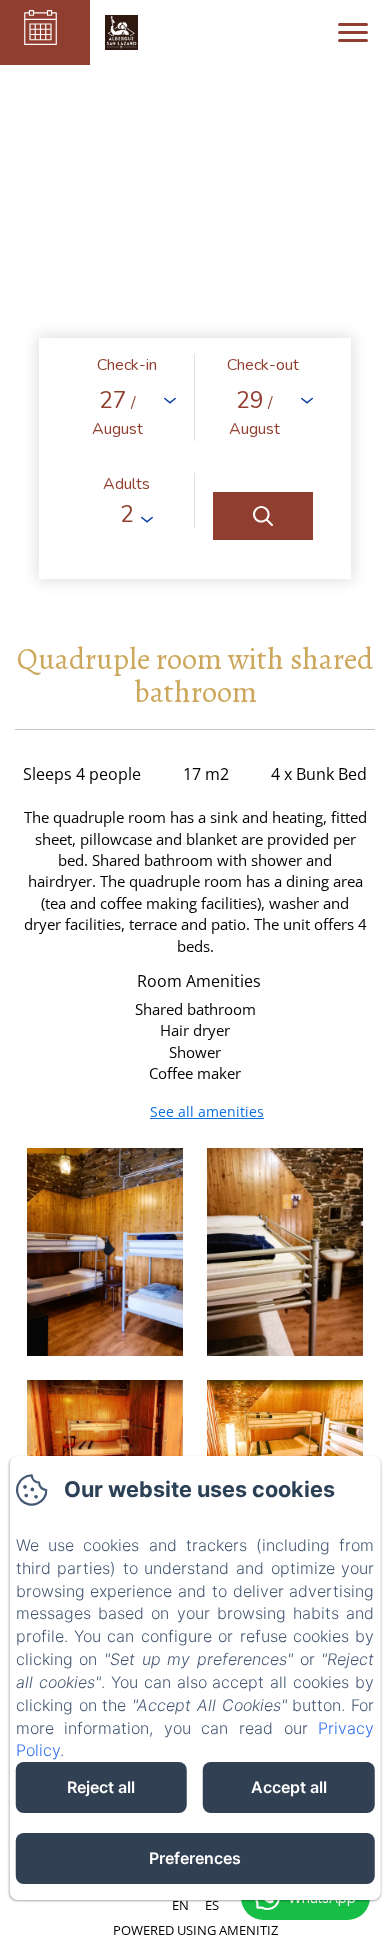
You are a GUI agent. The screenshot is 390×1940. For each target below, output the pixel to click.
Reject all (101, 1787)
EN (180, 1905)
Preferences (195, 1858)
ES (212, 1905)
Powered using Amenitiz (195, 1930)
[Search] (263, 516)
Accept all (289, 1787)
